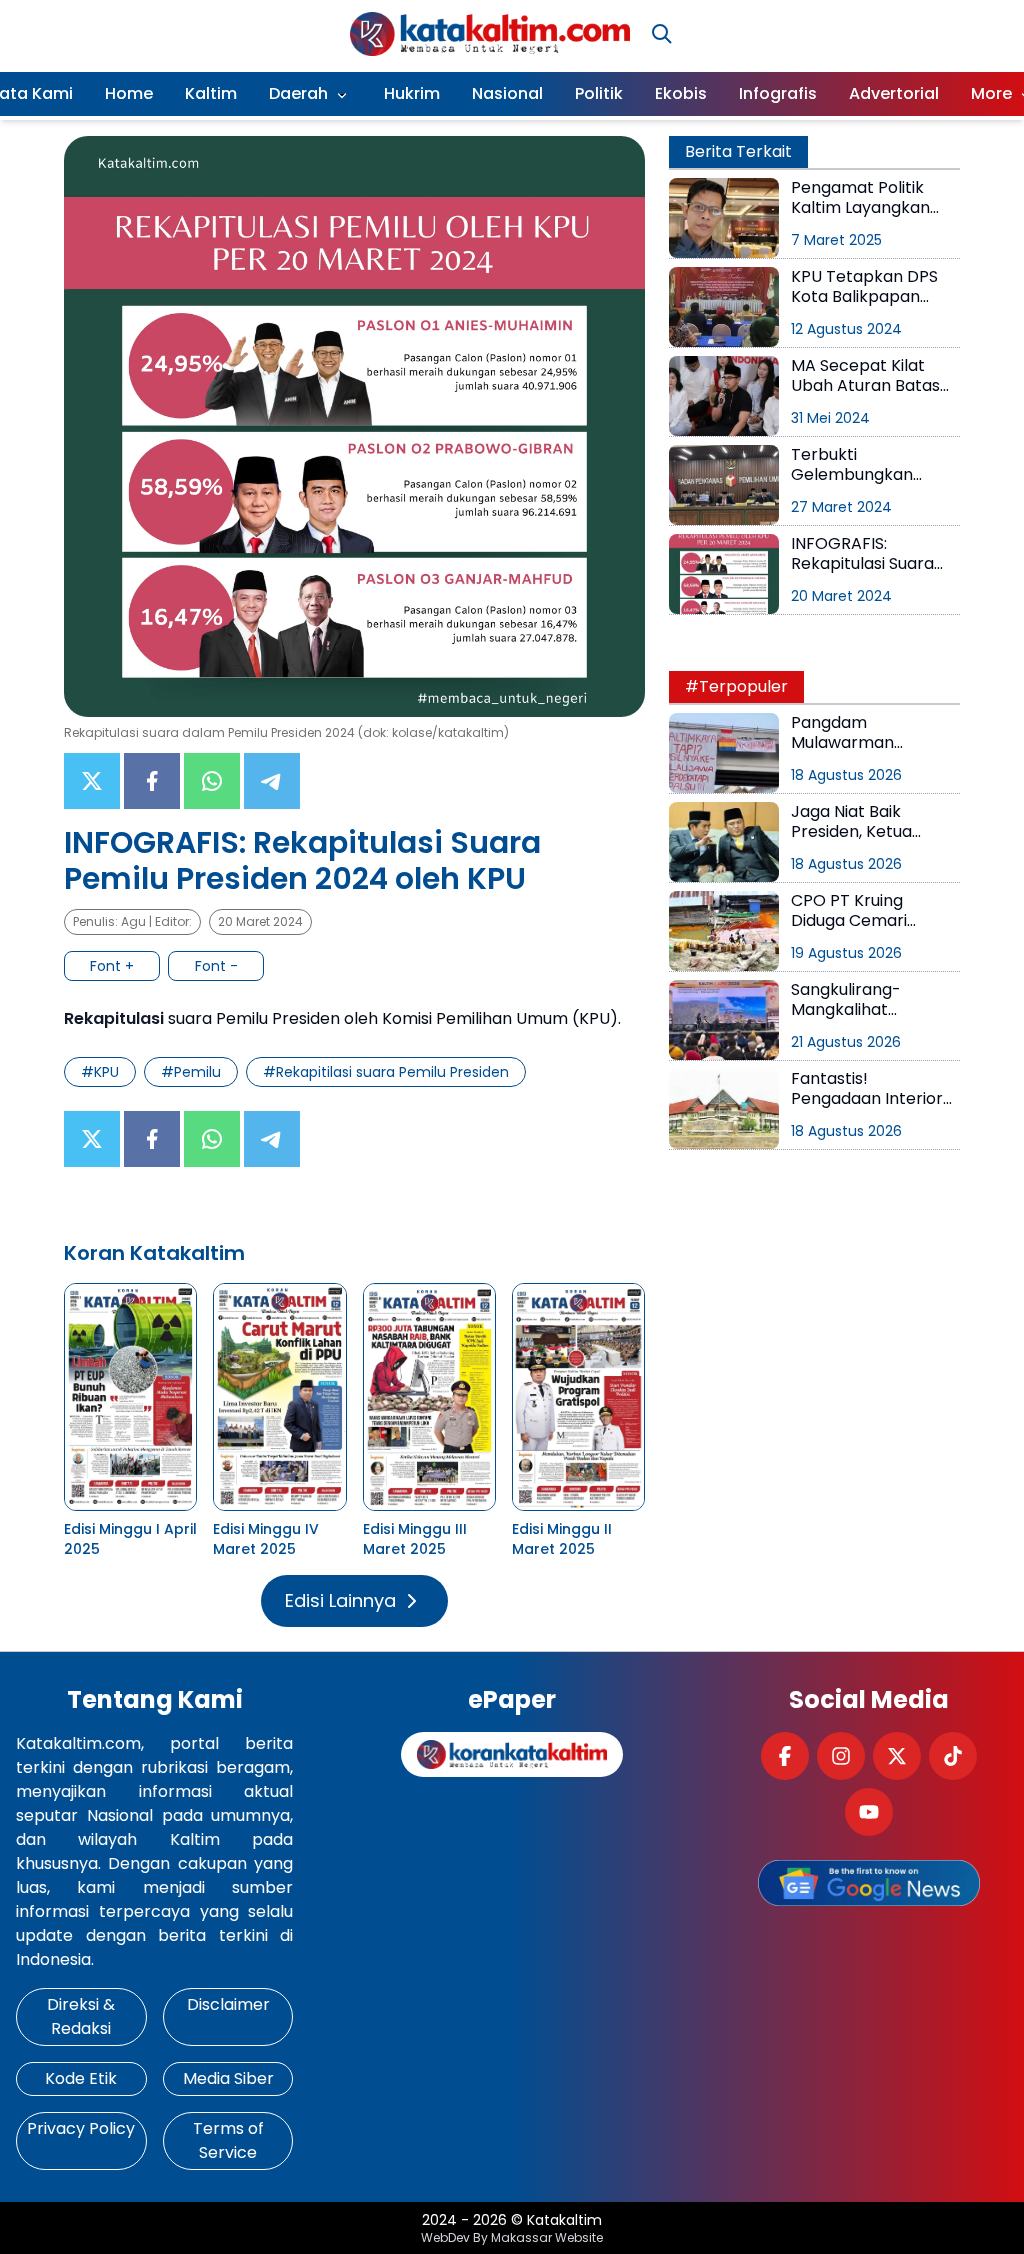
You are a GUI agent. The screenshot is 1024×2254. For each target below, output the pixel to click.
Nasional (507, 93)
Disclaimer (228, 2004)
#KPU (100, 1072)
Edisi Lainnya (340, 1600)
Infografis (778, 93)
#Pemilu (191, 1072)
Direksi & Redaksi (81, 2016)
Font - (216, 966)
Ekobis (681, 93)
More (991, 93)
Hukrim (412, 93)
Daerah (298, 93)
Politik (599, 93)
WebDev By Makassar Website (512, 2238)
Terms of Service (228, 2140)
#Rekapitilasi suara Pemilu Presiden (386, 1072)
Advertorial (894, 93)
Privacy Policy (81, 2128)
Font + (112, 966)
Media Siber (228, 2078)
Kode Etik (81, 2078)
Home (129, 93)
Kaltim (211, 93)
